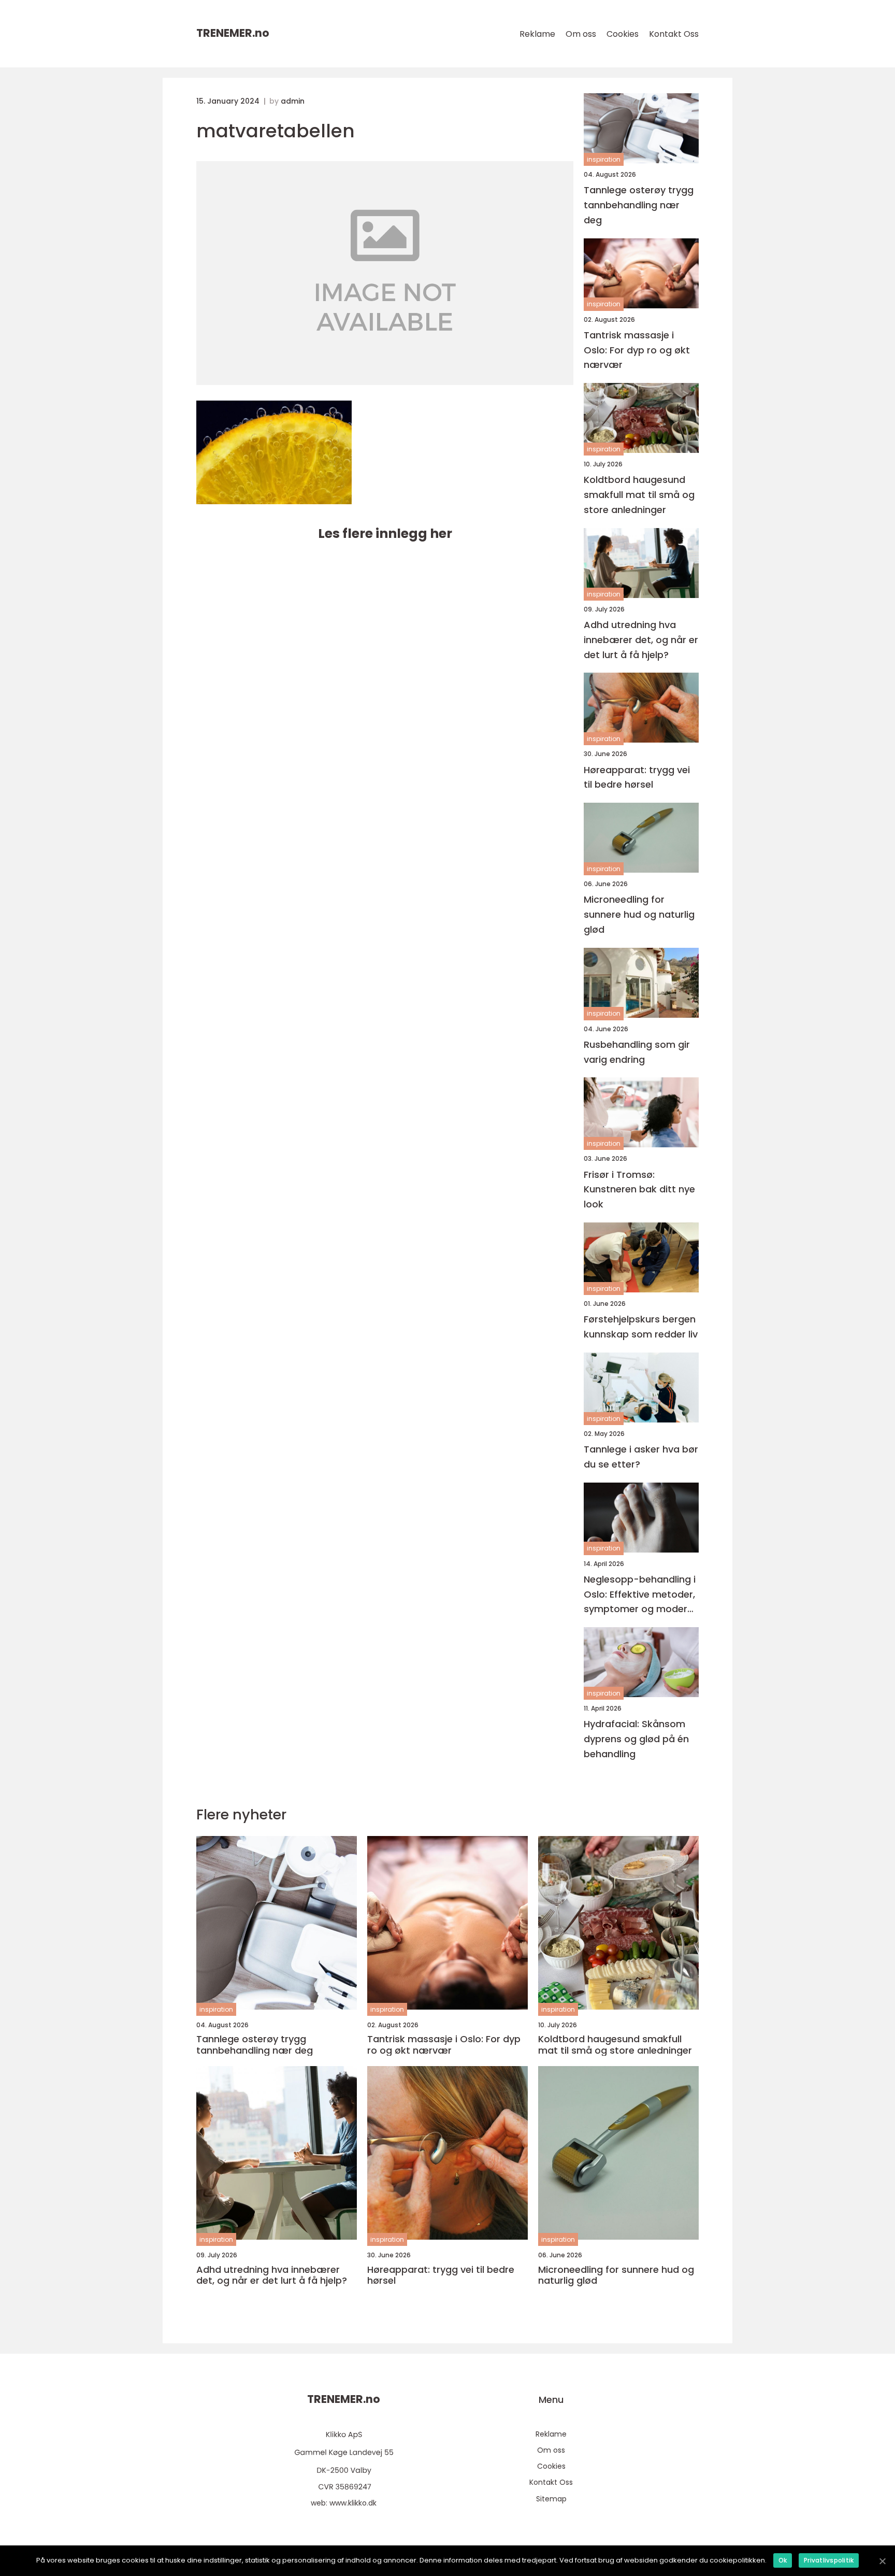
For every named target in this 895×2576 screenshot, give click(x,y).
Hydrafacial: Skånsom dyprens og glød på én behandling (636, 1739)
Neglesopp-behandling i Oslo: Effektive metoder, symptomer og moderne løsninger (641, 1595)
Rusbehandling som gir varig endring (637, 1052)
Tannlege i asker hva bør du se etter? (641, 1457)
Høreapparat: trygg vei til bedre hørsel (637, 777)
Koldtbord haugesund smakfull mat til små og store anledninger (639, 495)
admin (293, 101)
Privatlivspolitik (829, 2560)
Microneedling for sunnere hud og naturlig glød (639, 914)
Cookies (623, 34)
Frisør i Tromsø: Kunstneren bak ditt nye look (639, 1190)
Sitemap (551, 2499)
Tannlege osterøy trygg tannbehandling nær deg (639, 205)
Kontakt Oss (674, 34)
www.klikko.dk (353, 2503)
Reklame (537, 34)
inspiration (604, 159)
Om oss (581, 34)
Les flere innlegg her (385, 533)
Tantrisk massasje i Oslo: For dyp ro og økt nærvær (637, 350)
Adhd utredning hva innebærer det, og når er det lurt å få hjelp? (641, 640)
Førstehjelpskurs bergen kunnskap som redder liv (641, 1327)
